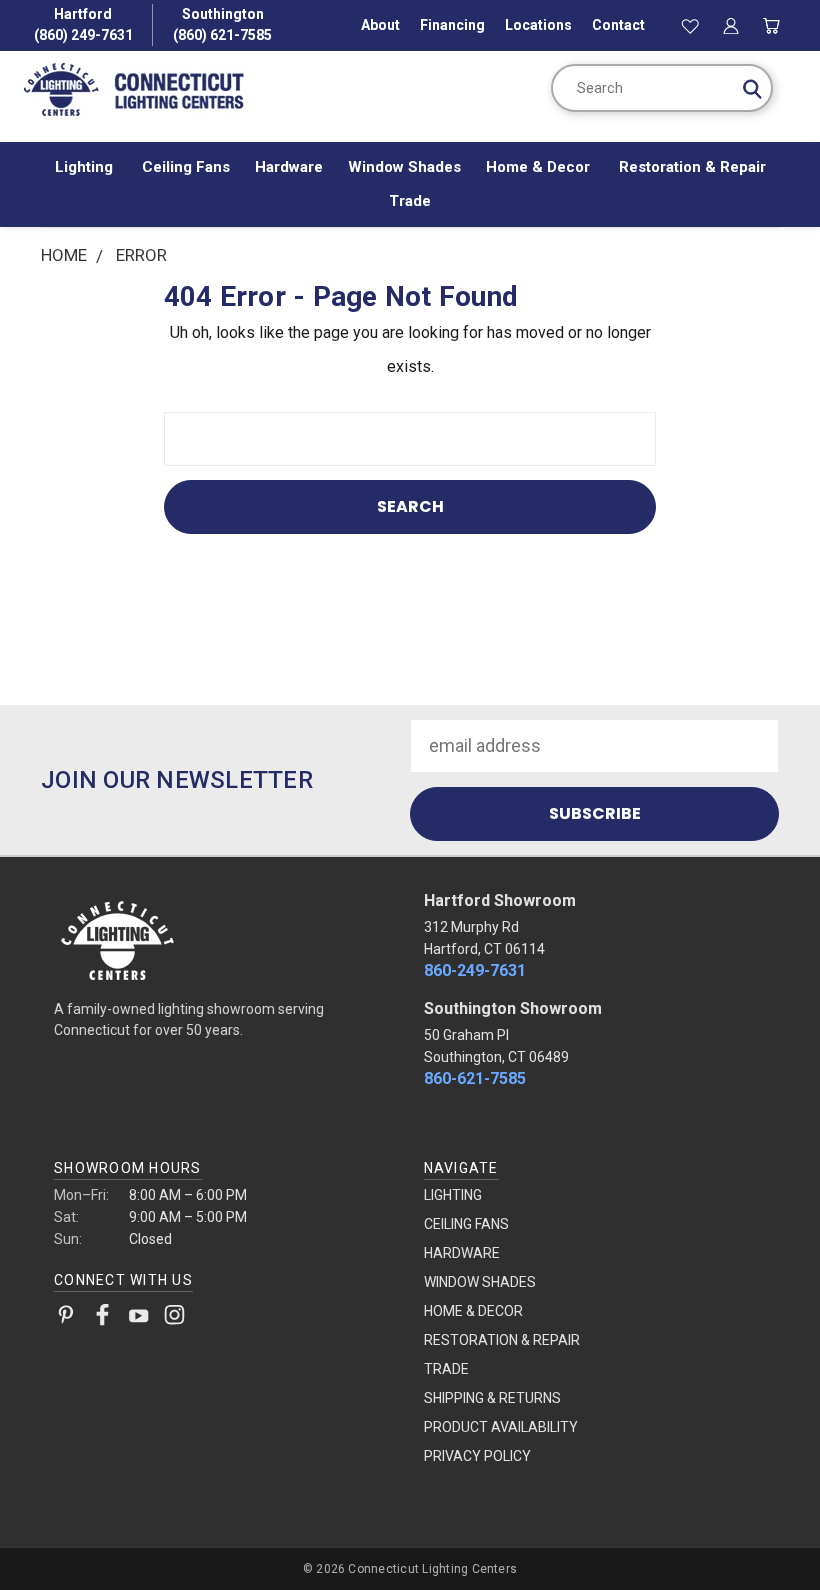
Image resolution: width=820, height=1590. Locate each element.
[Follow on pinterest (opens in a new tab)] (66, 1319)
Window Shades (404, 167)
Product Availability (501, 1427)
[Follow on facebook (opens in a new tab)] (102, 1319)
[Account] (731, 25)
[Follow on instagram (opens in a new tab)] (174, 1319)
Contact (618, 25)
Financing (452, 25)
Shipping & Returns (492, 1398)
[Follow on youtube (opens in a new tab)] (138, 1319)
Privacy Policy (477, 1456)
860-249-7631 (475, 970)
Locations (538, 25)
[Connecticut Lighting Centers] (225, 939)
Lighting (86, 167)
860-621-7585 (475, 1078)
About (380, 25)
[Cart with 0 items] (771, 25)
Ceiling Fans (186, 167)
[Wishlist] (691, 25)
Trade (410, 201)
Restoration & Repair (692, 167)
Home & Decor (540, 167)
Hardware (289, 167)
